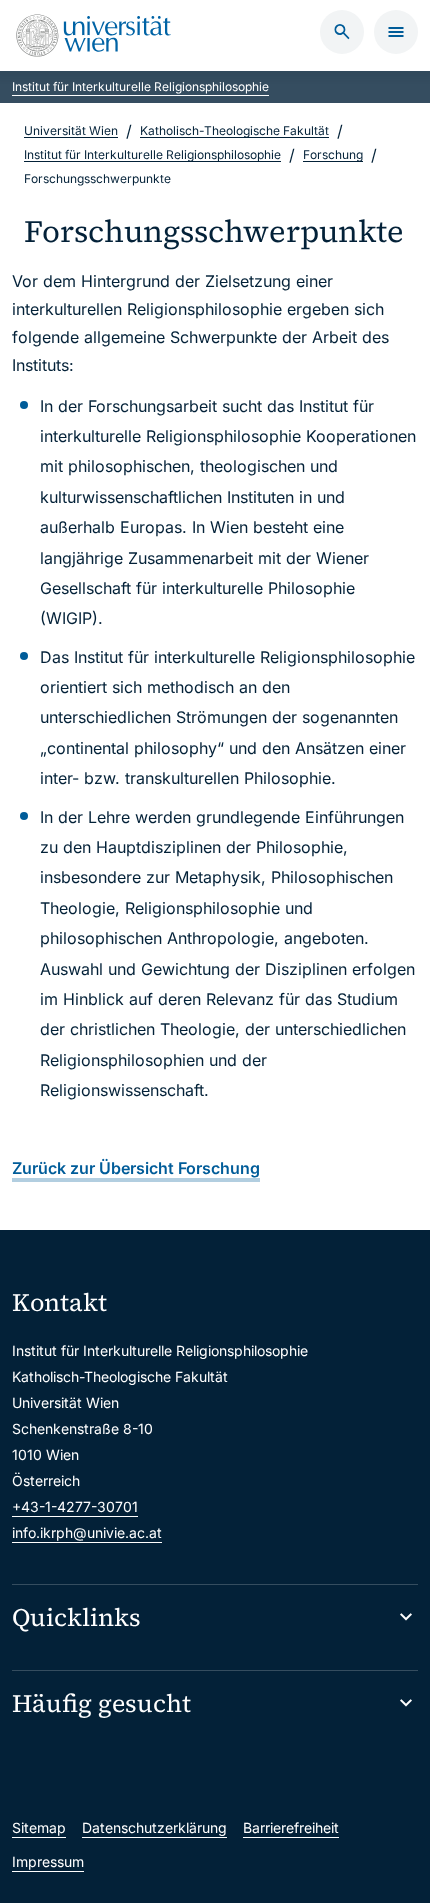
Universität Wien (71, 130)
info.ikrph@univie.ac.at (87, 1532)
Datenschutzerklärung (154, 1827)
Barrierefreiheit (291, 1827)
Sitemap (39, 1827)
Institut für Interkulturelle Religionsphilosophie (140, 86)
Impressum (48, 1861)
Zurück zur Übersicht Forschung (136, 1168)
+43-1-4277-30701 (75, 1506)
